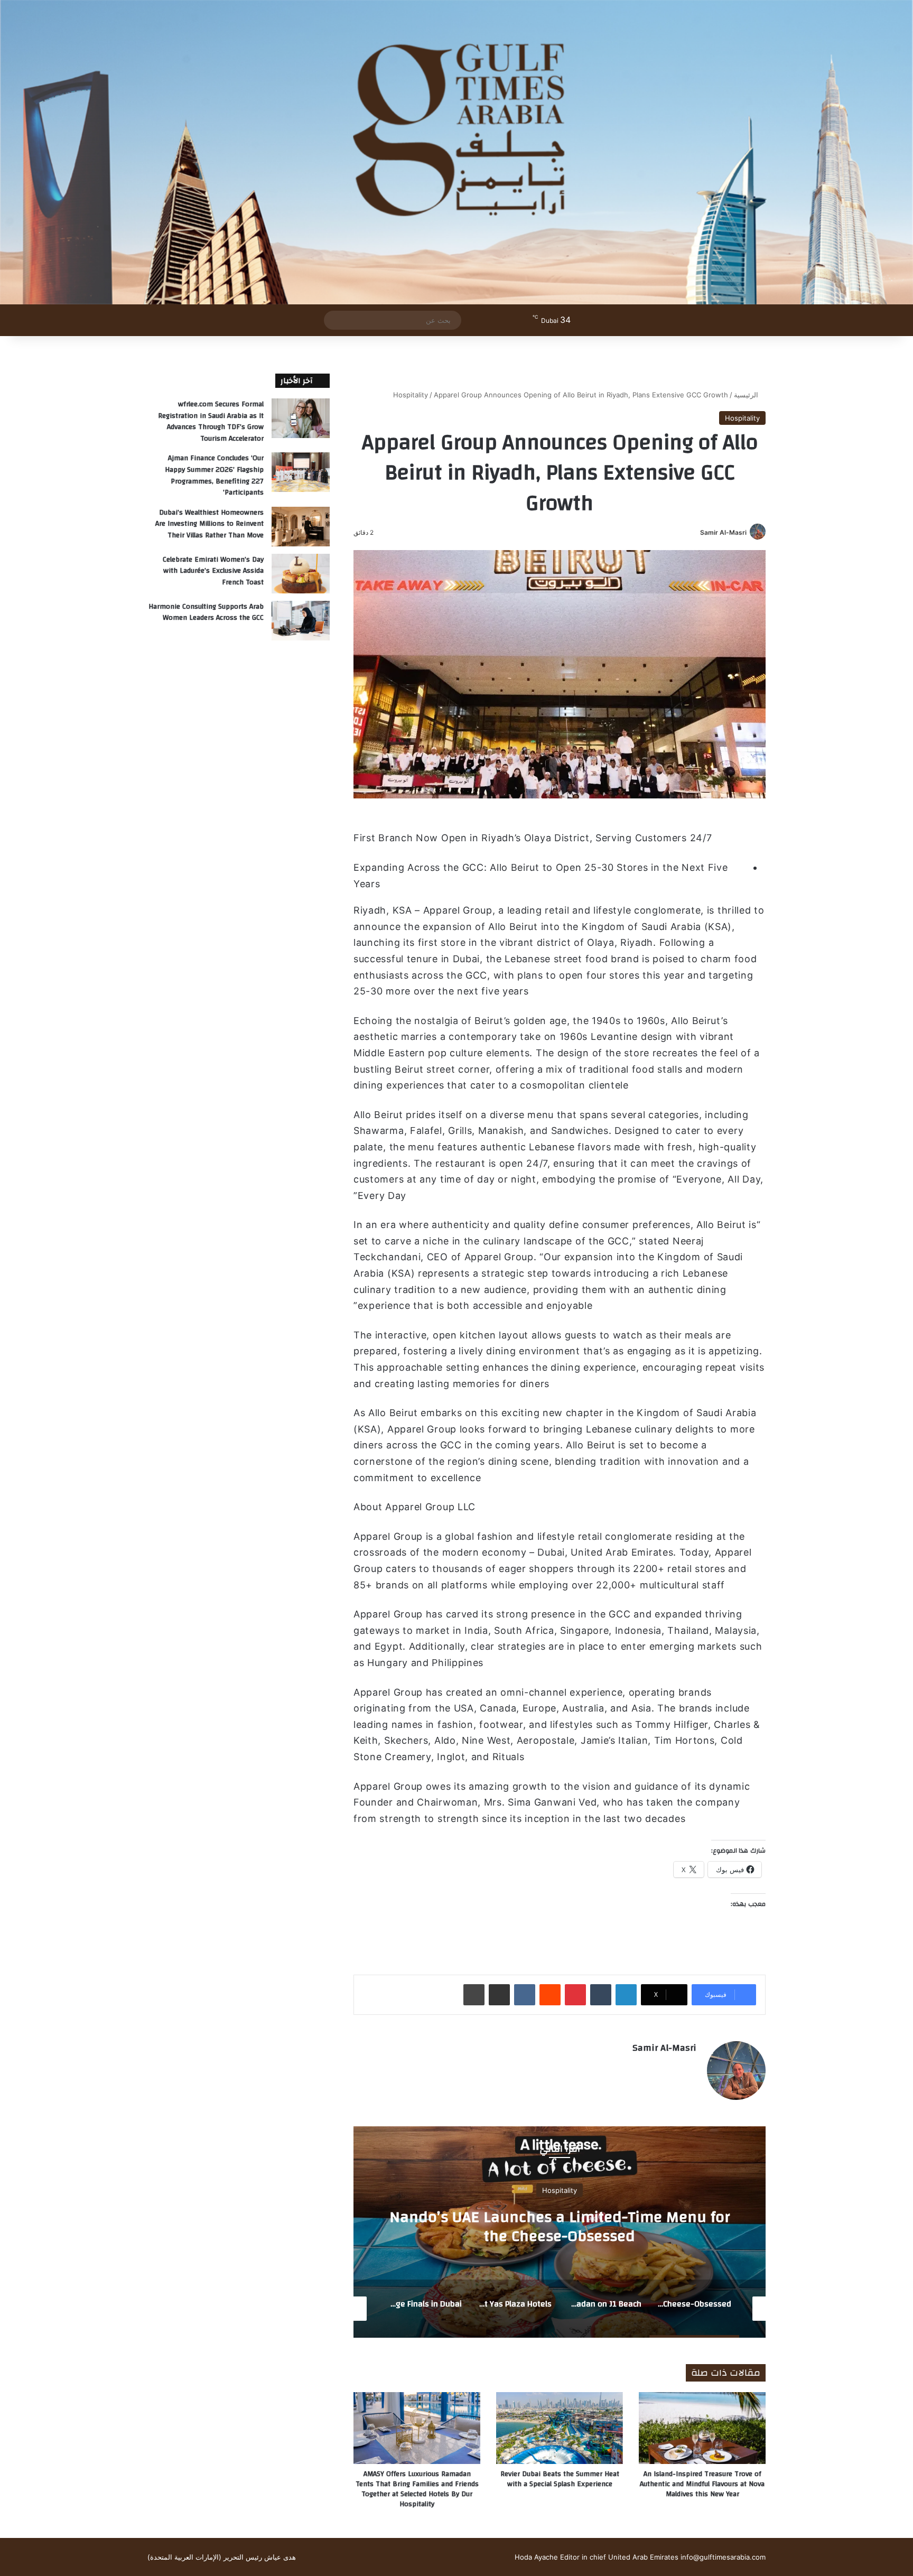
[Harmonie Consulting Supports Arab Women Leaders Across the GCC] (301, 621)
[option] (560, 2232)
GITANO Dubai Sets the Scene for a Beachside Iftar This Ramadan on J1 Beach (560, 2226)
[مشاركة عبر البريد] (499, 1995)
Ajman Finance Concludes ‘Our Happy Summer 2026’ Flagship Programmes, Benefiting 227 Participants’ (214, 475)
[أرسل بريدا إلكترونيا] (696, 532)
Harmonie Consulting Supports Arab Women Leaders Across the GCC (206, 612)
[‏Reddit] (550, 1995)
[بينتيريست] (575, 1995)
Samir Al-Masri (723, 532)
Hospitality (411, 395)
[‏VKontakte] (525, 1995)
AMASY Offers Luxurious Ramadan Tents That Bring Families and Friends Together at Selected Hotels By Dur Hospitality (417, 2489)
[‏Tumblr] (601, 1995)
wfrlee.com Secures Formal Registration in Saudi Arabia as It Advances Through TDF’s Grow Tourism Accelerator (211, 421)
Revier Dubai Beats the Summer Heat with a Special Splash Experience (560, 2479)
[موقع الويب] (690, 2066)
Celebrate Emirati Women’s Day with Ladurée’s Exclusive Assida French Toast (213, 571)
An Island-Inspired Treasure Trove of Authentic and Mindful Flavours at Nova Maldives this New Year (702, 2484)
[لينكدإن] (626, 1995)
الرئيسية (747, 395)
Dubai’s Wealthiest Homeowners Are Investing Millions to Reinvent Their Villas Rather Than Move (209, 524)
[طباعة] (474, 1995)
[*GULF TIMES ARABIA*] (456, 152)
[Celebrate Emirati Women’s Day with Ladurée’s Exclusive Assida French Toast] (301, 574)
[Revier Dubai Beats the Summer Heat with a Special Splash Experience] (560, 2428)
